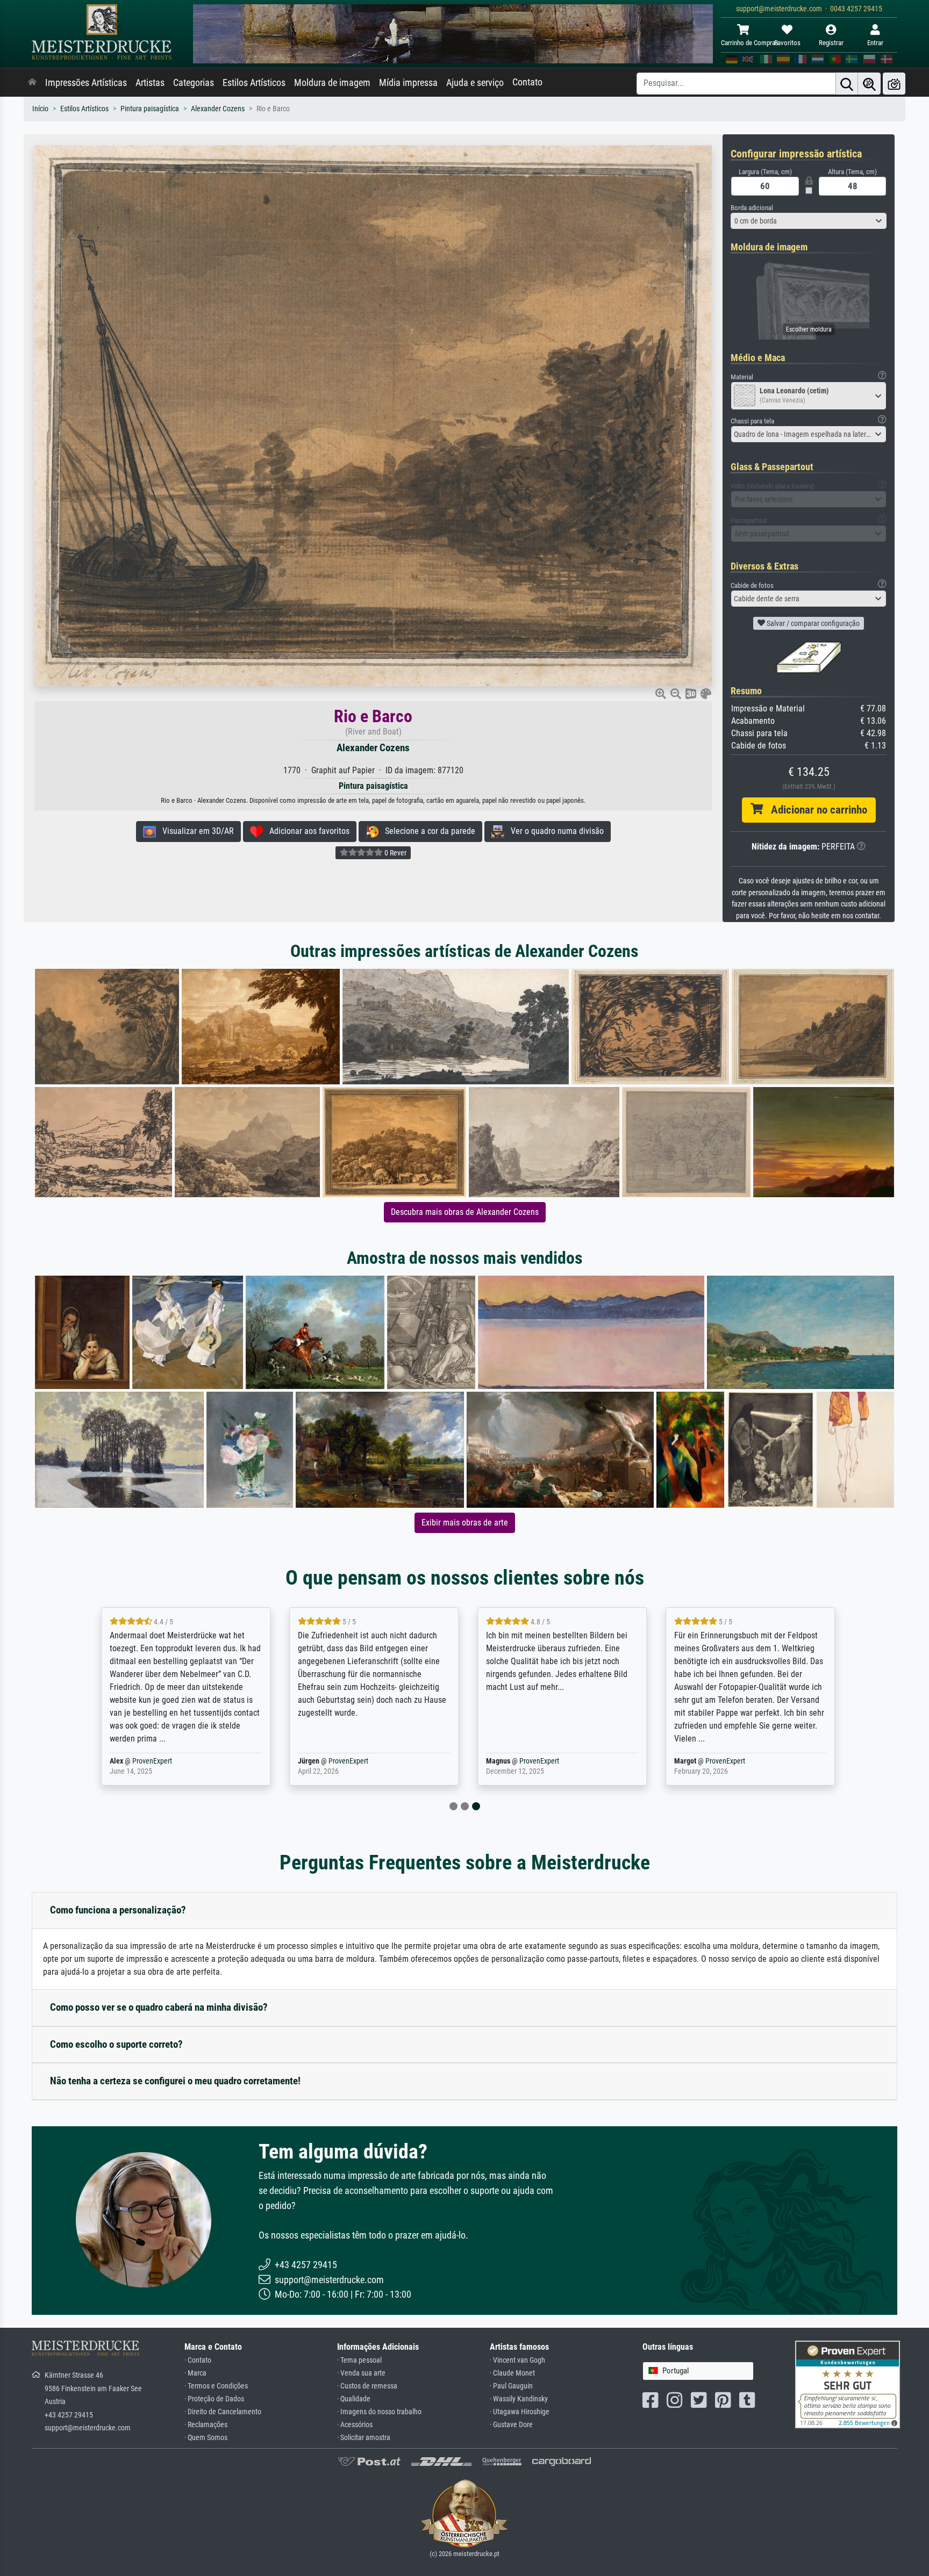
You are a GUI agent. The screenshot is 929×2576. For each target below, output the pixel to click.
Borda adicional (752, 208)
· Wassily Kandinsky (519, 2399)
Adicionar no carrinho (815, 810)
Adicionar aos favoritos (306, 831)
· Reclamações (206, 2425)
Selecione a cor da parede (427, 831)
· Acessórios (355, 2425)
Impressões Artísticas (86, 83)
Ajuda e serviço (475, 83)
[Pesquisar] (847, 84)
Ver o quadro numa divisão (554, 831)
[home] (32, 83)
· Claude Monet (512, 2373)
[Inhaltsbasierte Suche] (869, 84)
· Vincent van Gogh (517, 2360)
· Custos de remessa (367, 2386)
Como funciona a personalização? (118, 1910)
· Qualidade (354, 2399)
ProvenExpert (149, 1761)
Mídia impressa (408, 83)
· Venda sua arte (361, 2373)
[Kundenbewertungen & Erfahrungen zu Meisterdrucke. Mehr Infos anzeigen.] (848, 2384)
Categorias (194, 83)
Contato (527, 82)
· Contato (198, 2360)
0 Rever (395, 853)
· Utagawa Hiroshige (520, 2412)
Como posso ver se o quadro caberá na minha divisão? (159, 2007)
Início (40, 109)
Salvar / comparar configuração (812, 623)
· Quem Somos (206, 2438)
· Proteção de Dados (214, 2399)
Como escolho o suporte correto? (116, 2044)
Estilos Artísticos (254, 83)
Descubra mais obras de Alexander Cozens (465, 1212)
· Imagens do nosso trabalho (379, 2412)
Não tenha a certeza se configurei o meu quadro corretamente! (175, 2081)
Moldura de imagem (332, 83)
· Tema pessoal (359, 2360)
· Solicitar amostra (364, 2438)
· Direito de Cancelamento (223, 2412)
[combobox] (809, 221)
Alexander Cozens (218, 109)
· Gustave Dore (511, 2425)
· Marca (195, 2373)
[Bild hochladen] (894, 84)
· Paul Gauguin (511, 2386)
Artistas (150, 83)
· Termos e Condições (216, 2386)
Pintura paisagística (150, 109)
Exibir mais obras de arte (465, 1523)
